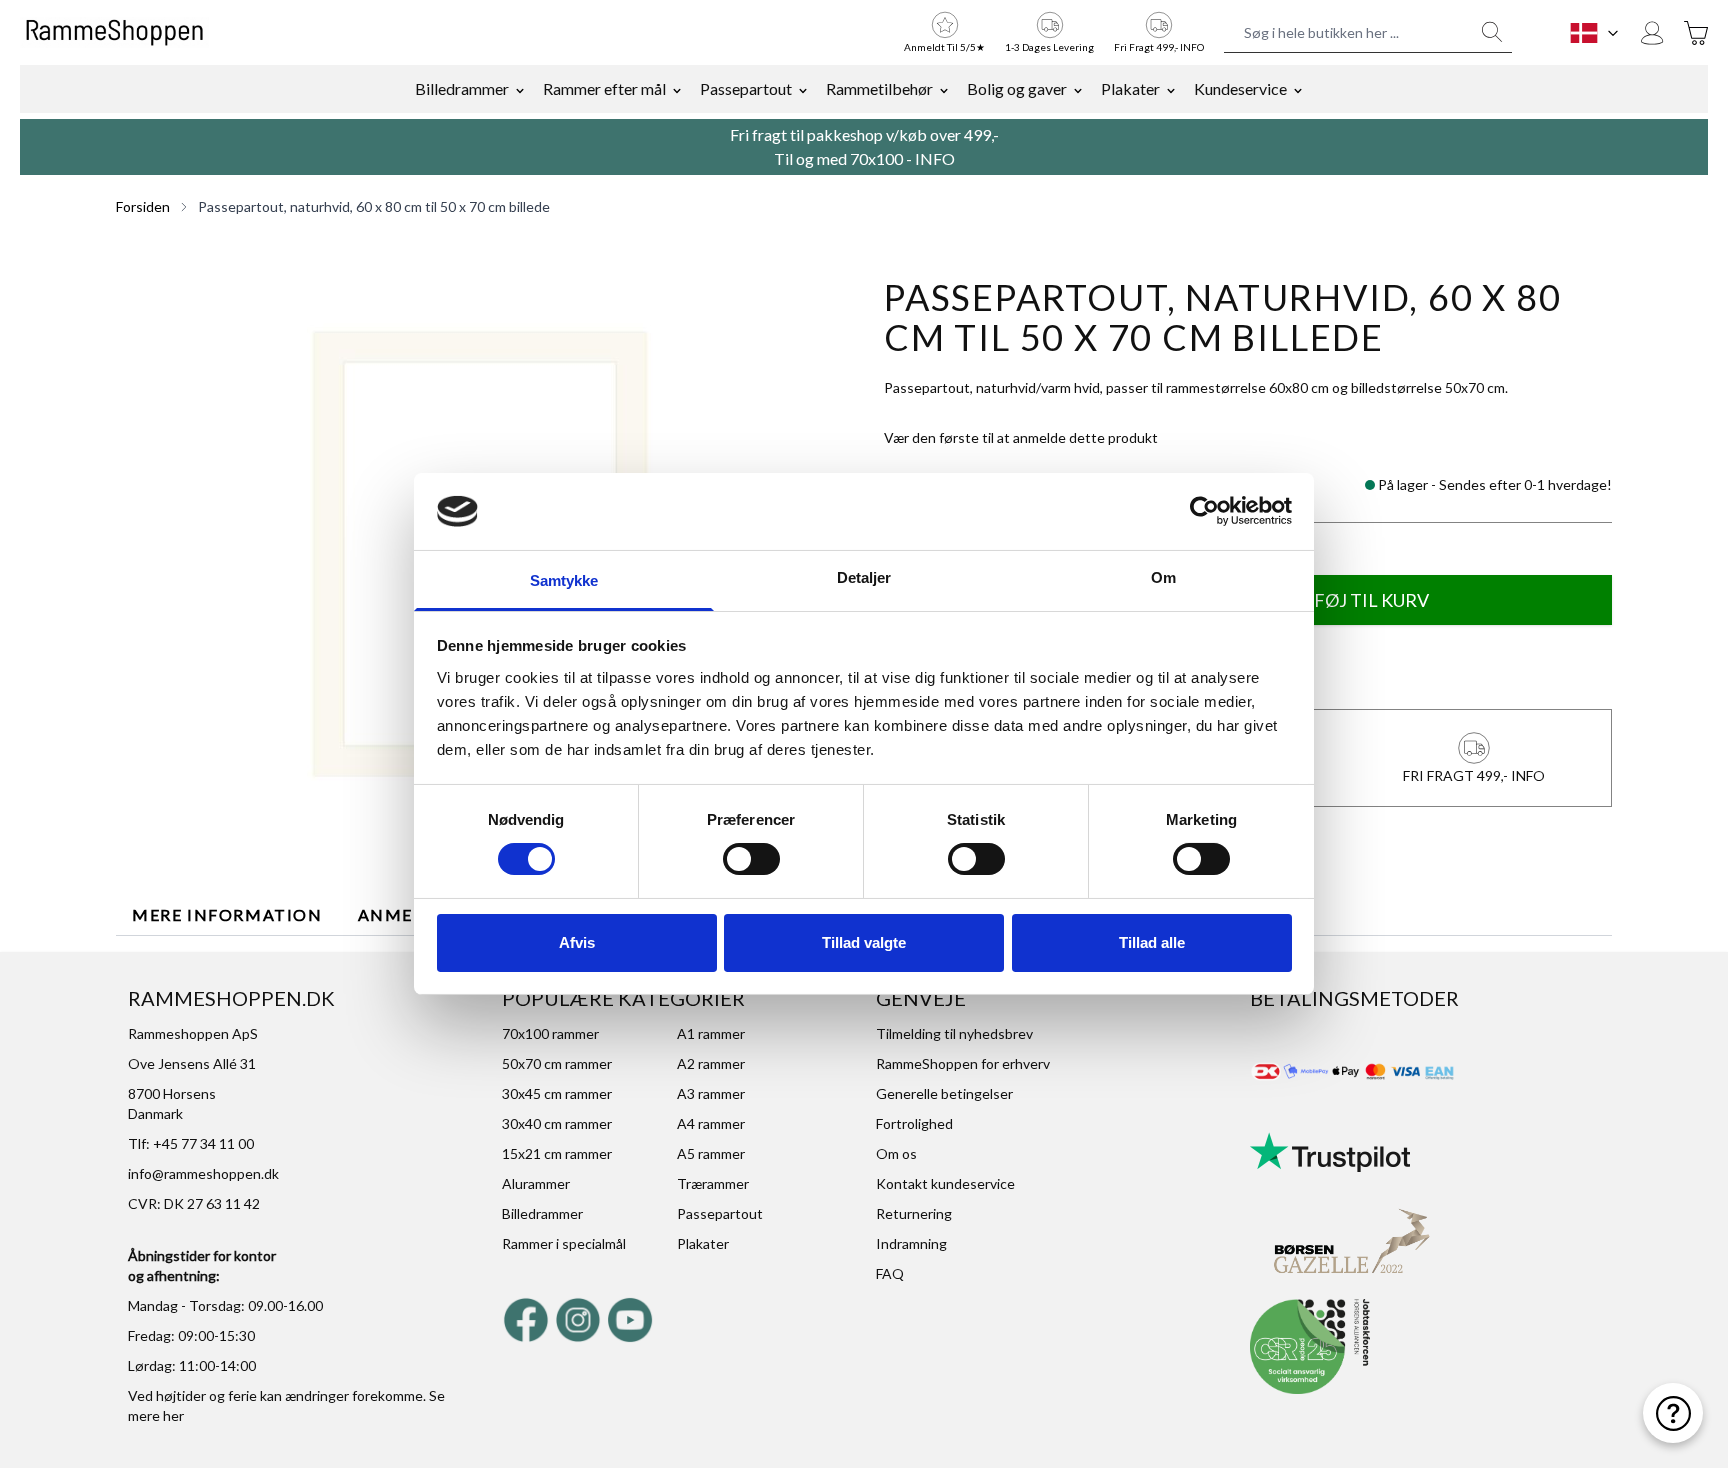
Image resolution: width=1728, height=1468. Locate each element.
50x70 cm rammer (557, 1063)
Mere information (227, 914)
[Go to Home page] (114, 33)
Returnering (914, 1213)
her (173, 1415)
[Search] (1492, 32)
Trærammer (713, 1183)
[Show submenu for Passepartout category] (803, 89)
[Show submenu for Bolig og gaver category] (1078, 89)
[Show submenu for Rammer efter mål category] (677, 89)
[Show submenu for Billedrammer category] (520, 89)
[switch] (751, 859)
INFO (935, 158)
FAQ (890, 1273)
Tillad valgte (864, 942)
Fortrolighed (914, 1123)
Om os (896, 1153)
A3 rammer (711, 1093)
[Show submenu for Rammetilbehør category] (944, 89)
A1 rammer (711, 1033)
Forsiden (143, 206)
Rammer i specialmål (564, 1243)
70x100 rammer (550, 1033)
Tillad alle (1152, 942)
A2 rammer (711, 1063)
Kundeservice (1240, 88)
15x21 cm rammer (557, 1153)
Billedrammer (462, 88)
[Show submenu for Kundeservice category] (1298, 89)
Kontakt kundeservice (945, 1183)
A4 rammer (711, 1123)
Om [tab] (1163, 577)
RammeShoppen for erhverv (963, 1063)
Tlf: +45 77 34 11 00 (191, 1143)
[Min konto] (1652, 33)
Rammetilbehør (879, 88)
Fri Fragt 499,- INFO (1159, 47)
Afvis (577, 942)
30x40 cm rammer (557, 1123)
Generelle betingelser (944, 1093)
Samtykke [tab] (564, 580)
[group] (1021, 438)
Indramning (911, 1243)
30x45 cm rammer (557, 1093)
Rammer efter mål (604, 88)
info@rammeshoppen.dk (203, 1173)
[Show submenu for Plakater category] (1171, 89)
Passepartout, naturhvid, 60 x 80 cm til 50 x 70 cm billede (374, 206)
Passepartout (746, 88)
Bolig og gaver (1017, 88)
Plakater (1130, 88)
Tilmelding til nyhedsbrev (954, 1033)
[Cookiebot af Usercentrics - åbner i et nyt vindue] (1204, 511)
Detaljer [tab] (864, 577)
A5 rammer (711, 1153)
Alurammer (536, 1183)
